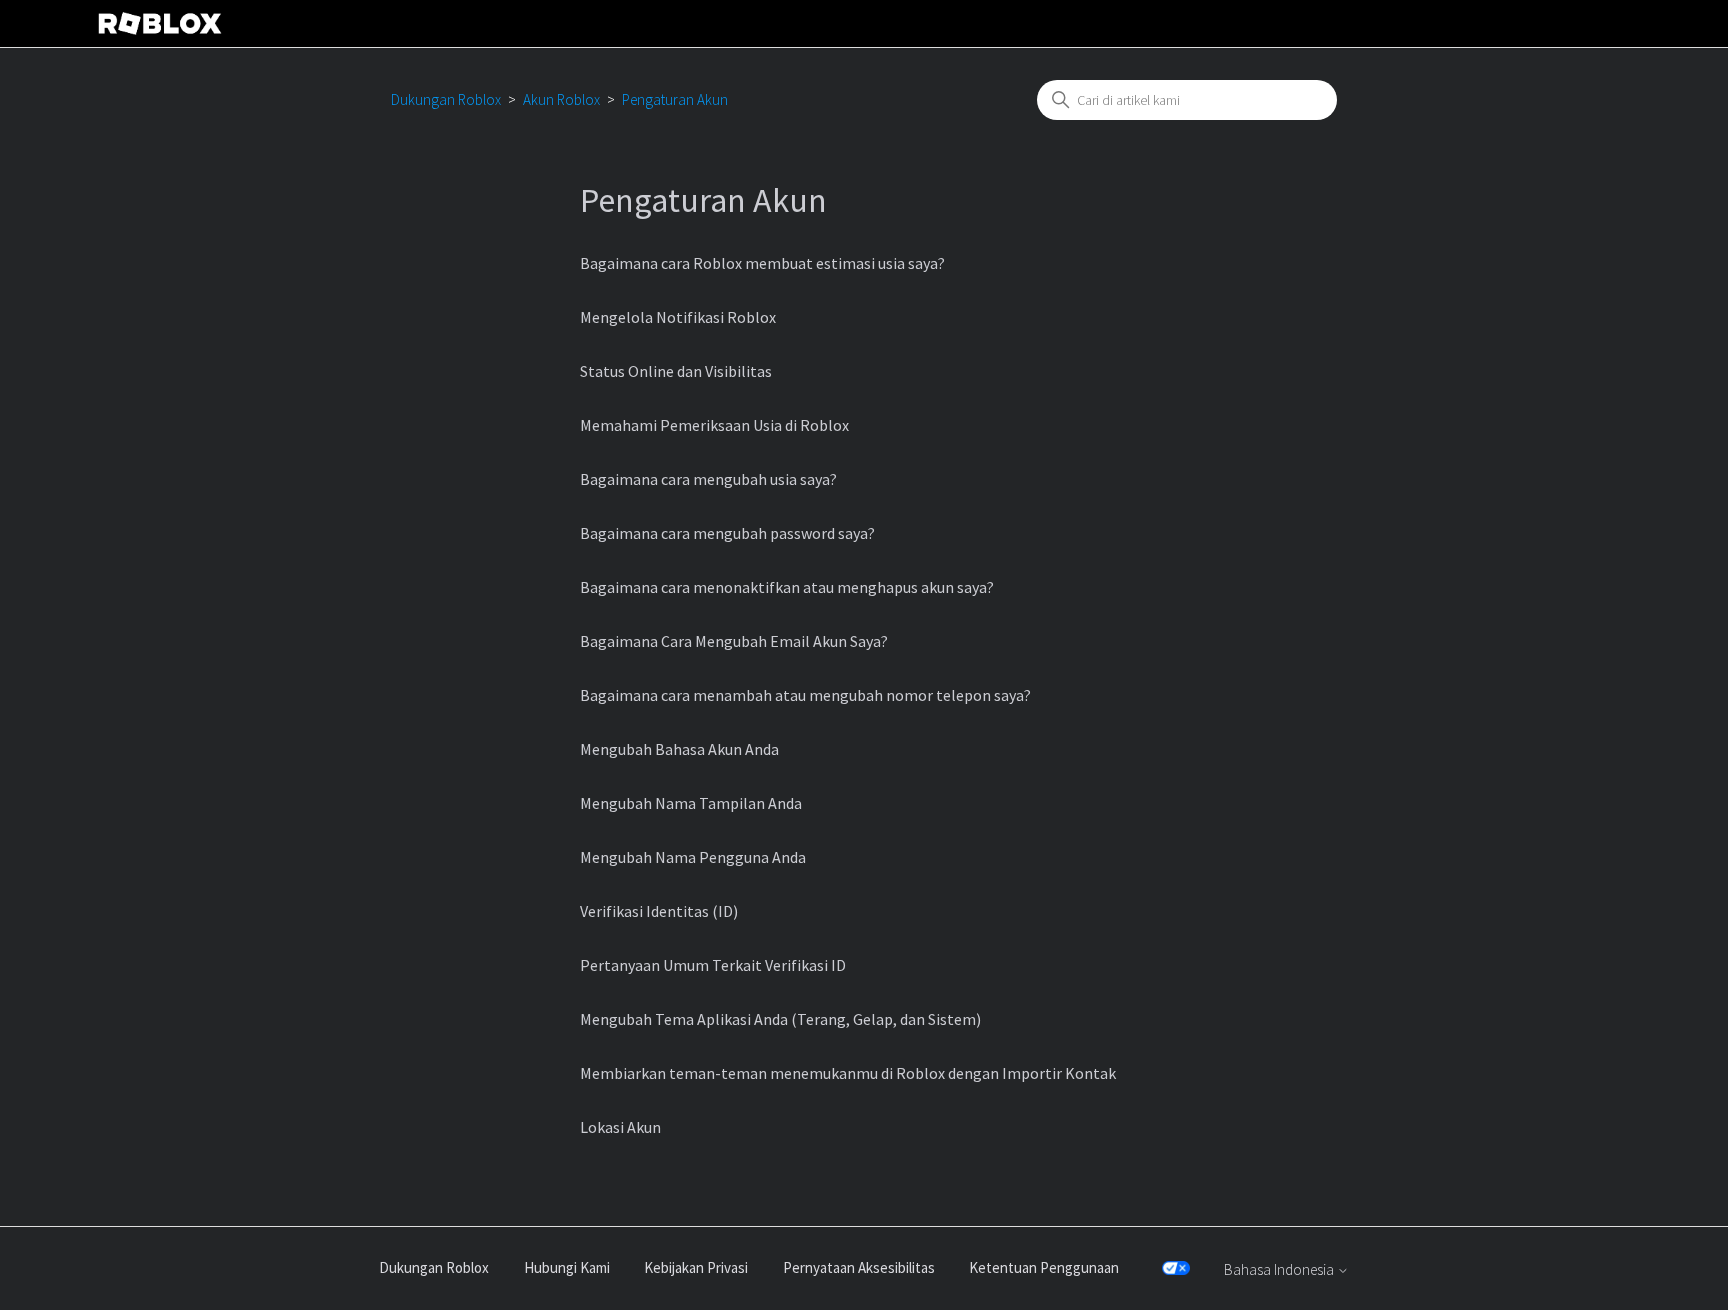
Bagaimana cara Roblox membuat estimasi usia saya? (762, 263)
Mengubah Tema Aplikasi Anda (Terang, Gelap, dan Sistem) (780, 1019)
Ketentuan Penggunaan (1044, 1267)
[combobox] (1187, 100)
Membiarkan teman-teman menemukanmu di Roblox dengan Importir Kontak (848, 1073)
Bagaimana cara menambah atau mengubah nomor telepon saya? (805, 695)
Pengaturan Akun (675, 99)
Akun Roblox (561, 99)
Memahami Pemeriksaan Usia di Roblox (714, 425)
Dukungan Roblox (446, 99)
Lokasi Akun (620, 1127)
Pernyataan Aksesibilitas (859, 1267)
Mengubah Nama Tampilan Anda (691, 803)
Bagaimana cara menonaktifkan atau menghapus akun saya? (787, 587)
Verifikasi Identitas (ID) (659, 911)
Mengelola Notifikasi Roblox (678, 317)
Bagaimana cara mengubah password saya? (727, 533)
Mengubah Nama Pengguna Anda (693, 857)
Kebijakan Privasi (696, 1267)
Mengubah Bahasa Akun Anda (679, 749)
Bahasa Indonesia (1280, 1269)
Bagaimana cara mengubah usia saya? (708, 479)
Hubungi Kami (567, 1267)
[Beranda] (160, 23)
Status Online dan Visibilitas (676, 371)
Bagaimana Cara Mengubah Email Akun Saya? (734, 641)
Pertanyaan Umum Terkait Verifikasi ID (713, 965)
